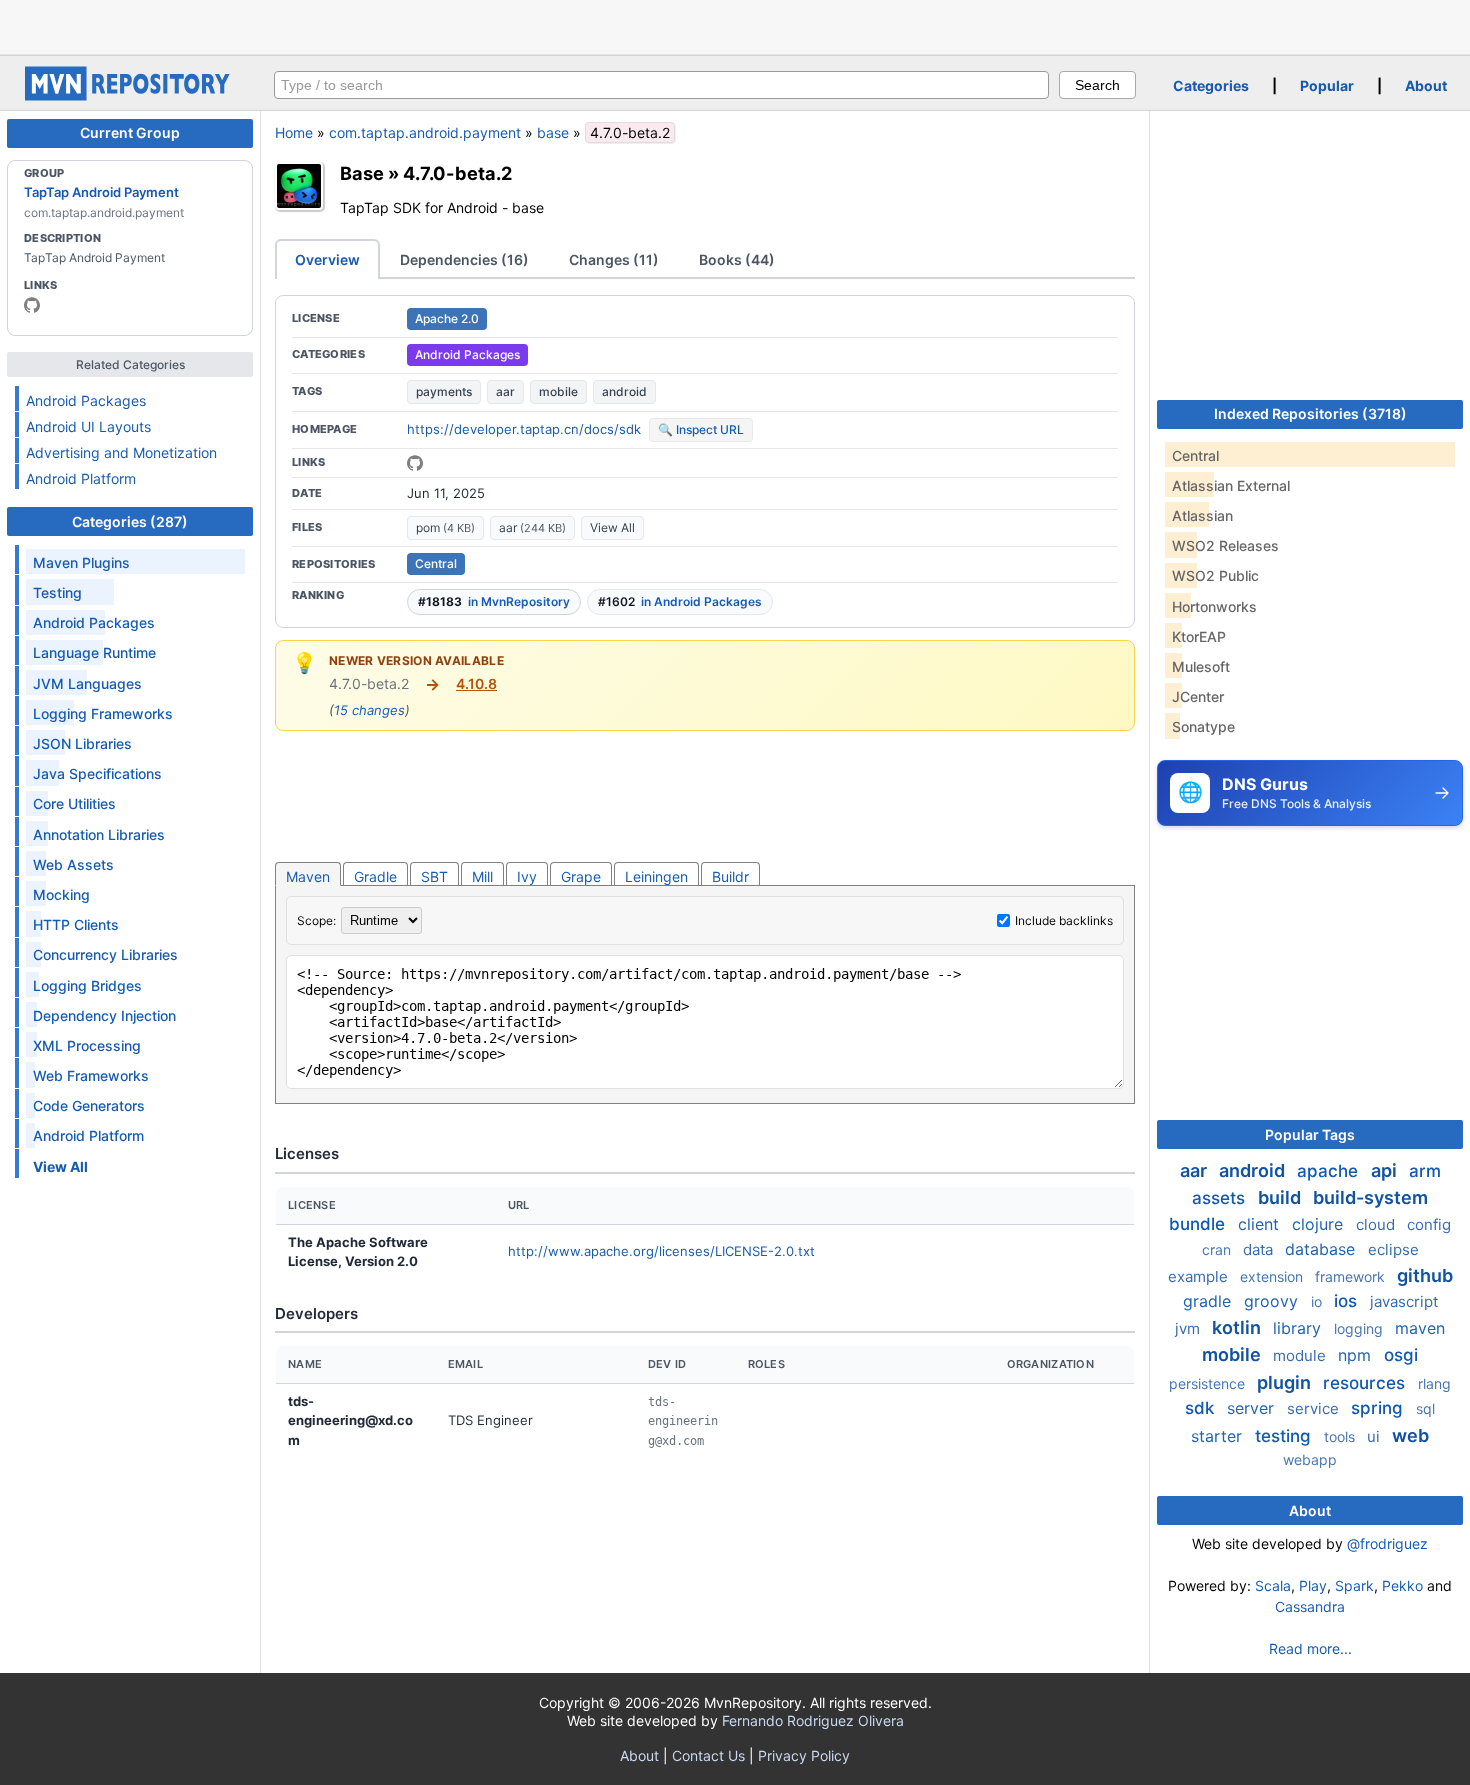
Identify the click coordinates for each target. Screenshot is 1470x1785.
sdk (1202, 1408)
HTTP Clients (76, 924)
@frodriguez (1387, 1543)
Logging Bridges (87, 985)
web (1410, 1435)
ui (1375, 1436)
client (1261, 1224)
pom (445, 527)
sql (1425, 1408)
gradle (1209, 1301)
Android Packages (86, 400)
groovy (1273, 1301)
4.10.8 (476, 683)
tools (1341, 1436)
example (1200, 1276)
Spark (1354, 1585)
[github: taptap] (32, 305)
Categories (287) (130, 521)
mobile (558, 391)
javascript (1404, 1301)
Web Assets (73, 864)
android (624, 391)
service (1315, 1408)
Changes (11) (614, 259)
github (1425, 1275)
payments (444, 391)
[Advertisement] (735, 25)
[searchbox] (661, 85)
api (1386, 1170)
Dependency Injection (104, 1015)
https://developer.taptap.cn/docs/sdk (524, 429)
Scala (1273, 1585)
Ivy (527, 876)
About (1426, 85)
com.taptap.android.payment (425, 132)
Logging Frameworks (103, 713)
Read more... (1310, 1648)
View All (612, 527)
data (1260, 1249)
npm (1357, 1355)
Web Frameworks (91, 1075)
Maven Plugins (81, 562)
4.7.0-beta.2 (457, 173)
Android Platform (81, 478)
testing (1285, 1436)
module (1301, 1355)
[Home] (130, 95)
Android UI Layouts (88, 426)
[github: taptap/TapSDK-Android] (415, 463)
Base (362, 173)
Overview (327, 259)
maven (1420, 1328)
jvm (1189, 1328)
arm (1425, 1171)
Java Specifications (97, 773)
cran (1218, 1249)
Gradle (375, 876)
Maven (308, 876)
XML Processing (87, 1045)
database (1322, 1249)
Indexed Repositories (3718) (1310, 413)
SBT (434, 876)
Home (294, 132)
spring (1379, 1408)
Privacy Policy (804, 1755)
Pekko (1402, 1585)
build (1281, 1197)
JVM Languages (87, 683)
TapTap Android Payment (101, 192)
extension (1273, 1276)
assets (1221, 1198)
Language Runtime (94, 652)
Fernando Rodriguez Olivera (813, 1720)
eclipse (1393, 1249)
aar (505, 391)
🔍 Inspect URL (701, 429)
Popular (1327, 85)
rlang (1434, 1383)
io (1318, 1301)
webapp (1310, 1459)
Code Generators (89, 1105)
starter (1219, 1436)
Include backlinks (1064, 920)
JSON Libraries (82, 743)
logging (1360, 1328)
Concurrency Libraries (105, 954)
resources (1366, 1383)
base (553, 132)
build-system (1370, 1197)
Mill (482, 876)
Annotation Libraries (99, 834)
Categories (1211, 85)
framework (1352, 1276)
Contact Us (708, 1755)
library (1299, 1328)
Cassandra (1310, 1606)
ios (1348, 1301)
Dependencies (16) (464, 259)
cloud (1377, 1224)
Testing (57, 592)
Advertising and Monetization (121, 452)
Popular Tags (1310, 1134)
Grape (581, 876)
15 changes (369, 710)
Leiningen (656, 876)
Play (1313, 1585)
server (1253, 1408)
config (1429, 1224)
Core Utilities (74, 803)
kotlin (1238, 1327)
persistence (1209, 1383)
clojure (1320, 1224)
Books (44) (737, 259)
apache (1330, 1171)
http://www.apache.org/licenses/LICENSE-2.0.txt (661, 1251)
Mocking (61, 894)
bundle (1199, 1224)
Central (436, 563)
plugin (1286, 1382)
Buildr (730, 876)
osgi (1401, 1355)
